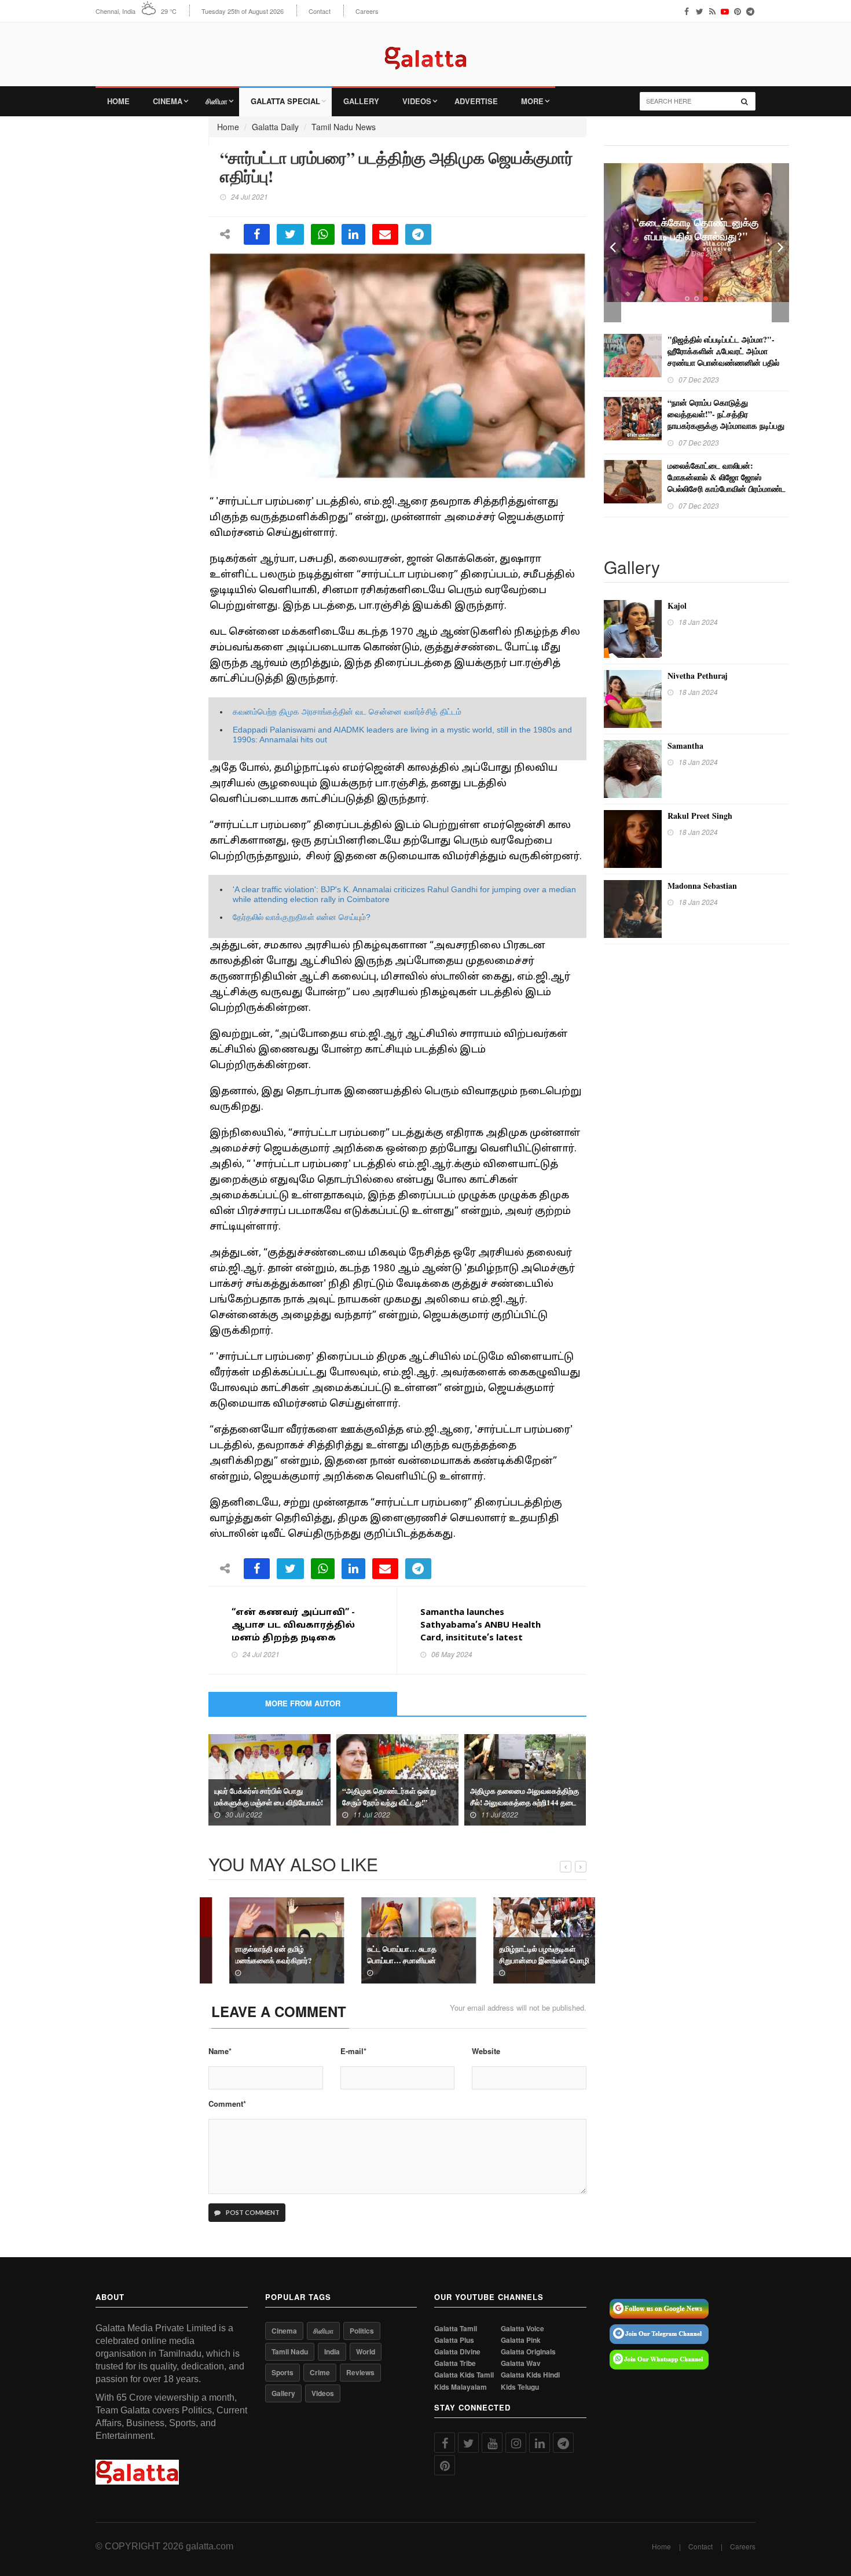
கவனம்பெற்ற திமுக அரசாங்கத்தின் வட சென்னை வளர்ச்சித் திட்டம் (347, 712)
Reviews (360, 2372)
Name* (220, 2051)
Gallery (361, 101)
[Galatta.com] (425, 49)
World (366, 2351)
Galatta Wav (521, 2363)
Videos (417, 101)
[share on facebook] (257, 234)
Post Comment (252, 2212)
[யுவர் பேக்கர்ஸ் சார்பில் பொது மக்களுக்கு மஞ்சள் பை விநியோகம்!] (269, 1779)
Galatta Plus (454, 2340)
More (532, 101)
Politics (362, 2331)
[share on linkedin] (353, 234)
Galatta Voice (522, 2329)
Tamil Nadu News (344, 127)
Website (486, 2051)
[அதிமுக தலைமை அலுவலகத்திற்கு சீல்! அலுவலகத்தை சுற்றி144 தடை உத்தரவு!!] (525, 1779)
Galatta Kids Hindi (530, 2375)
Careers (367, 11)
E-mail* (353, 2051)
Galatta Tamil (456, 2329)
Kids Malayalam (461, 2387)
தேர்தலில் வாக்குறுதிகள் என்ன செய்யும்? (302, 917)
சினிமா (217, 101)
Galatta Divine (457, 2352)
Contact (320, 11)
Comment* (227, 2104)
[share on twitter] (290, 234)
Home (118, 101)
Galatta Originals (528, 2352)
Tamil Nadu (290, 2351)
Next (780, 243)
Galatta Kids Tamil (464, 2375)
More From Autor (303, 1703)
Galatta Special (285, 101)
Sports (283, 2372)
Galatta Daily (275, 127)
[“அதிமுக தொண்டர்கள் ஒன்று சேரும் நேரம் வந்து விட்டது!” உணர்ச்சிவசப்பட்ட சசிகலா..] (397, 1779)
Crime (320, 2372)
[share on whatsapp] (323, 234)
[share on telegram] (418, 234)
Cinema (168, 101)
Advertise (476, 101)
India (332, 2351)
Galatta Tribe (455, 2363)
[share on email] (385, 234)
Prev (612, 243)
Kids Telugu (520, 2387)
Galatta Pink (521, 2340)
